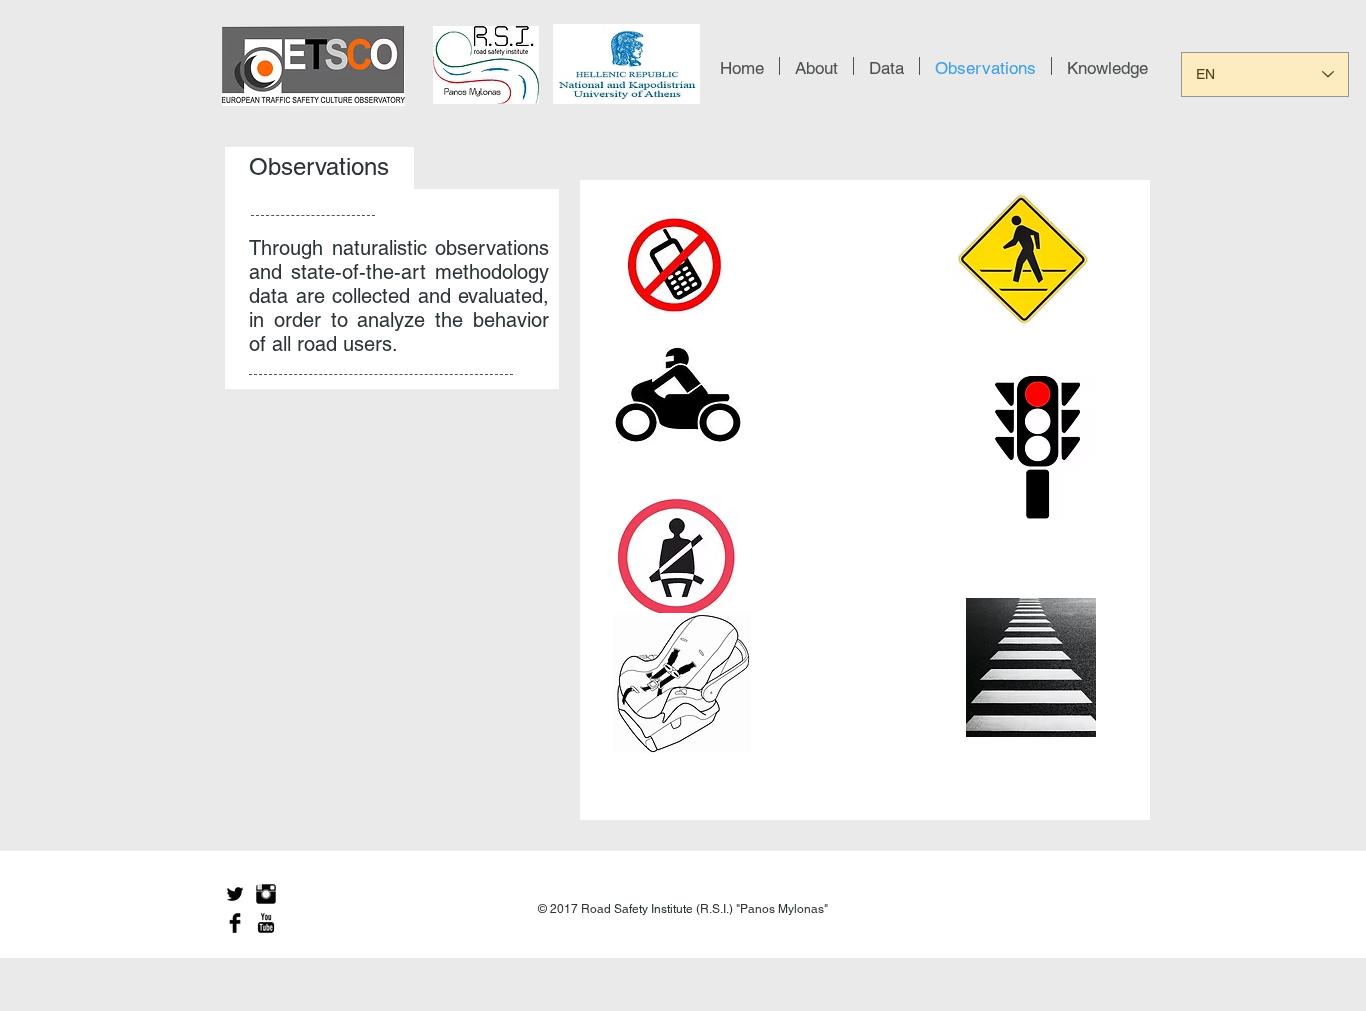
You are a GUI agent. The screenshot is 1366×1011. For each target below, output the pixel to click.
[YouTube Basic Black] (266, 923)
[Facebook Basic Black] (235, 923)
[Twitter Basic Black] (235, 894)
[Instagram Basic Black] (266, 894)
